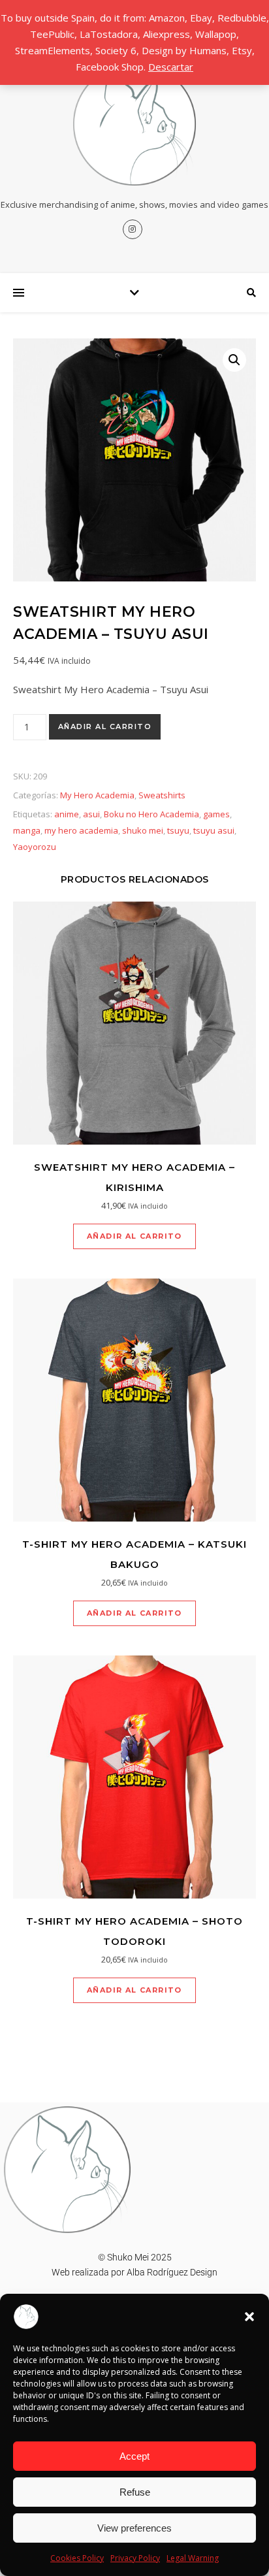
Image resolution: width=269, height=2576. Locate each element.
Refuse (135, 2492)
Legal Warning (193, 2558)
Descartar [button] (171, 67)
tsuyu (178, 830)
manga (27, 830)
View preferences (134, 2528)
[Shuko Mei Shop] (134, 124)
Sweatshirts (162, 795)
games (216, 814)
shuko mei (143, 830)
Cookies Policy (77, 2558)
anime (67, 814)
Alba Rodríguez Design (172, 2272)
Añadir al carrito (105, 726)
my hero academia (81, 830)
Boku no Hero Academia (151, 814)
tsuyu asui (214, 830)
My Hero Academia (97, 795)
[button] (249, 2317)
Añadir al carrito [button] (134, 1236)
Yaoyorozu (35, 847)
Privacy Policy (135, 2558)
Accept (134, 2456)
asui (91, 814)
